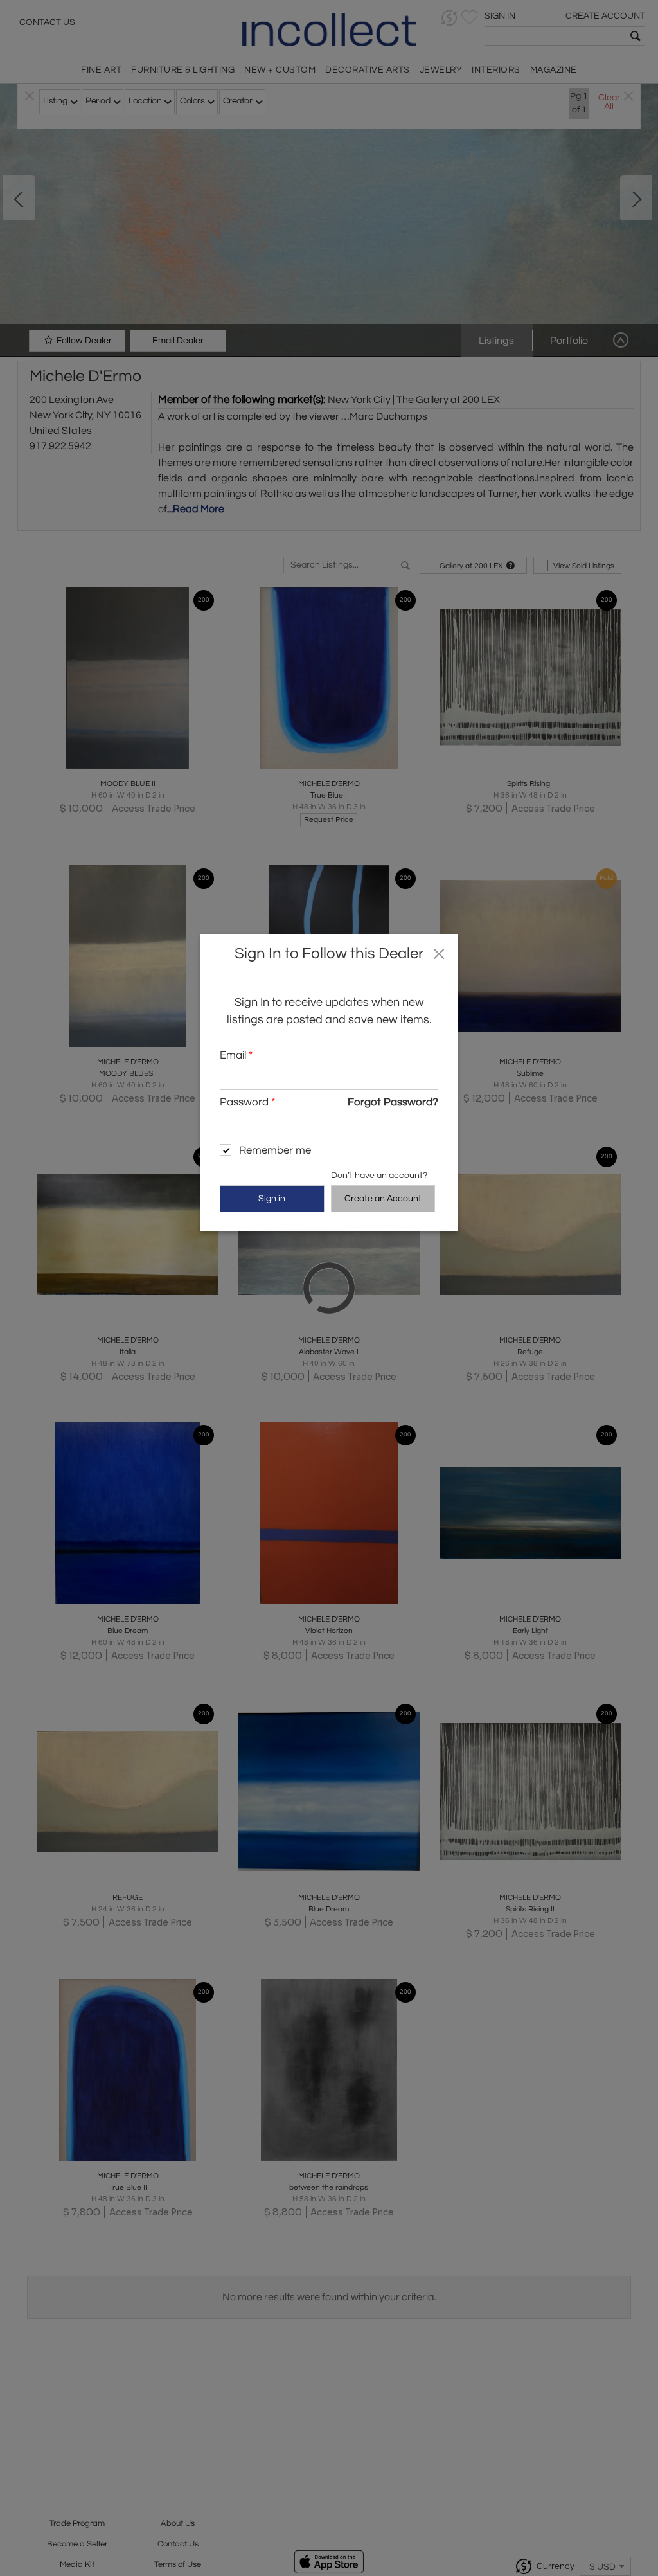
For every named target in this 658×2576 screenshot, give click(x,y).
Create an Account (383, 1199)
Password (247, 1102)
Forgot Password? (393, 1102)
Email (236, 1055)
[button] (439, 953)
